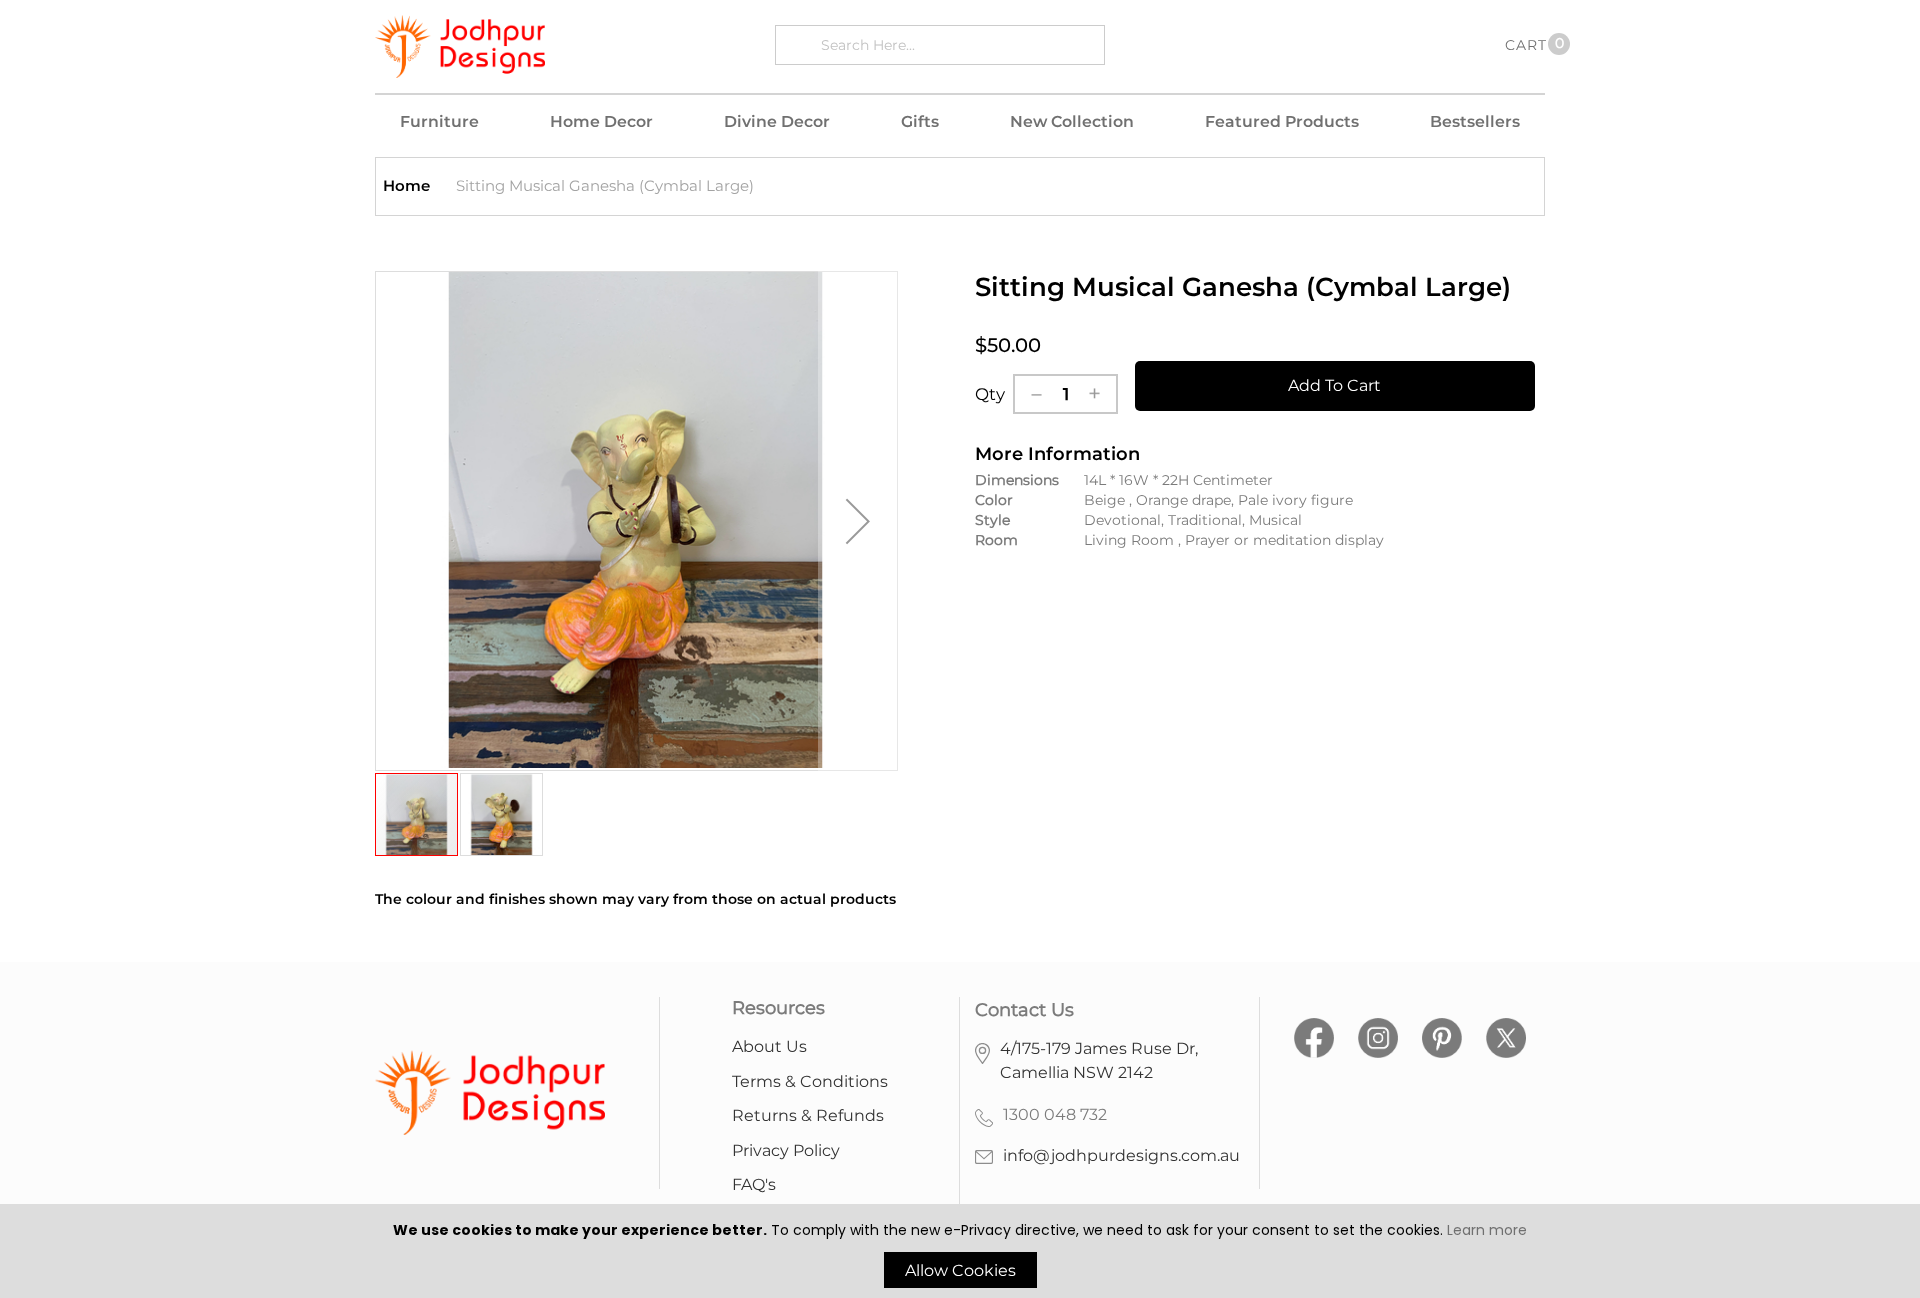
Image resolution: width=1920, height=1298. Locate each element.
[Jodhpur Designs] (460, 46)
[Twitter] (1506, 1035)
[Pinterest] (1442, 1035)
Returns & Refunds (808, 1115)
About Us (769, 1046)
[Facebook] (1314, 1035)
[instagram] (1378, 1035)
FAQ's (754, 1184)
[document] (960, 1253)
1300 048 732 (1055, 1114)
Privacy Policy (786, 1150)
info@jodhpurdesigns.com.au (1121, 1155)
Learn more (1487, 1230)
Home (406, 185)
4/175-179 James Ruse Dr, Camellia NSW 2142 (1099, 1060)
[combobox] (957, 44)
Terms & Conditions (810, 1081)
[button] (858, 521)
